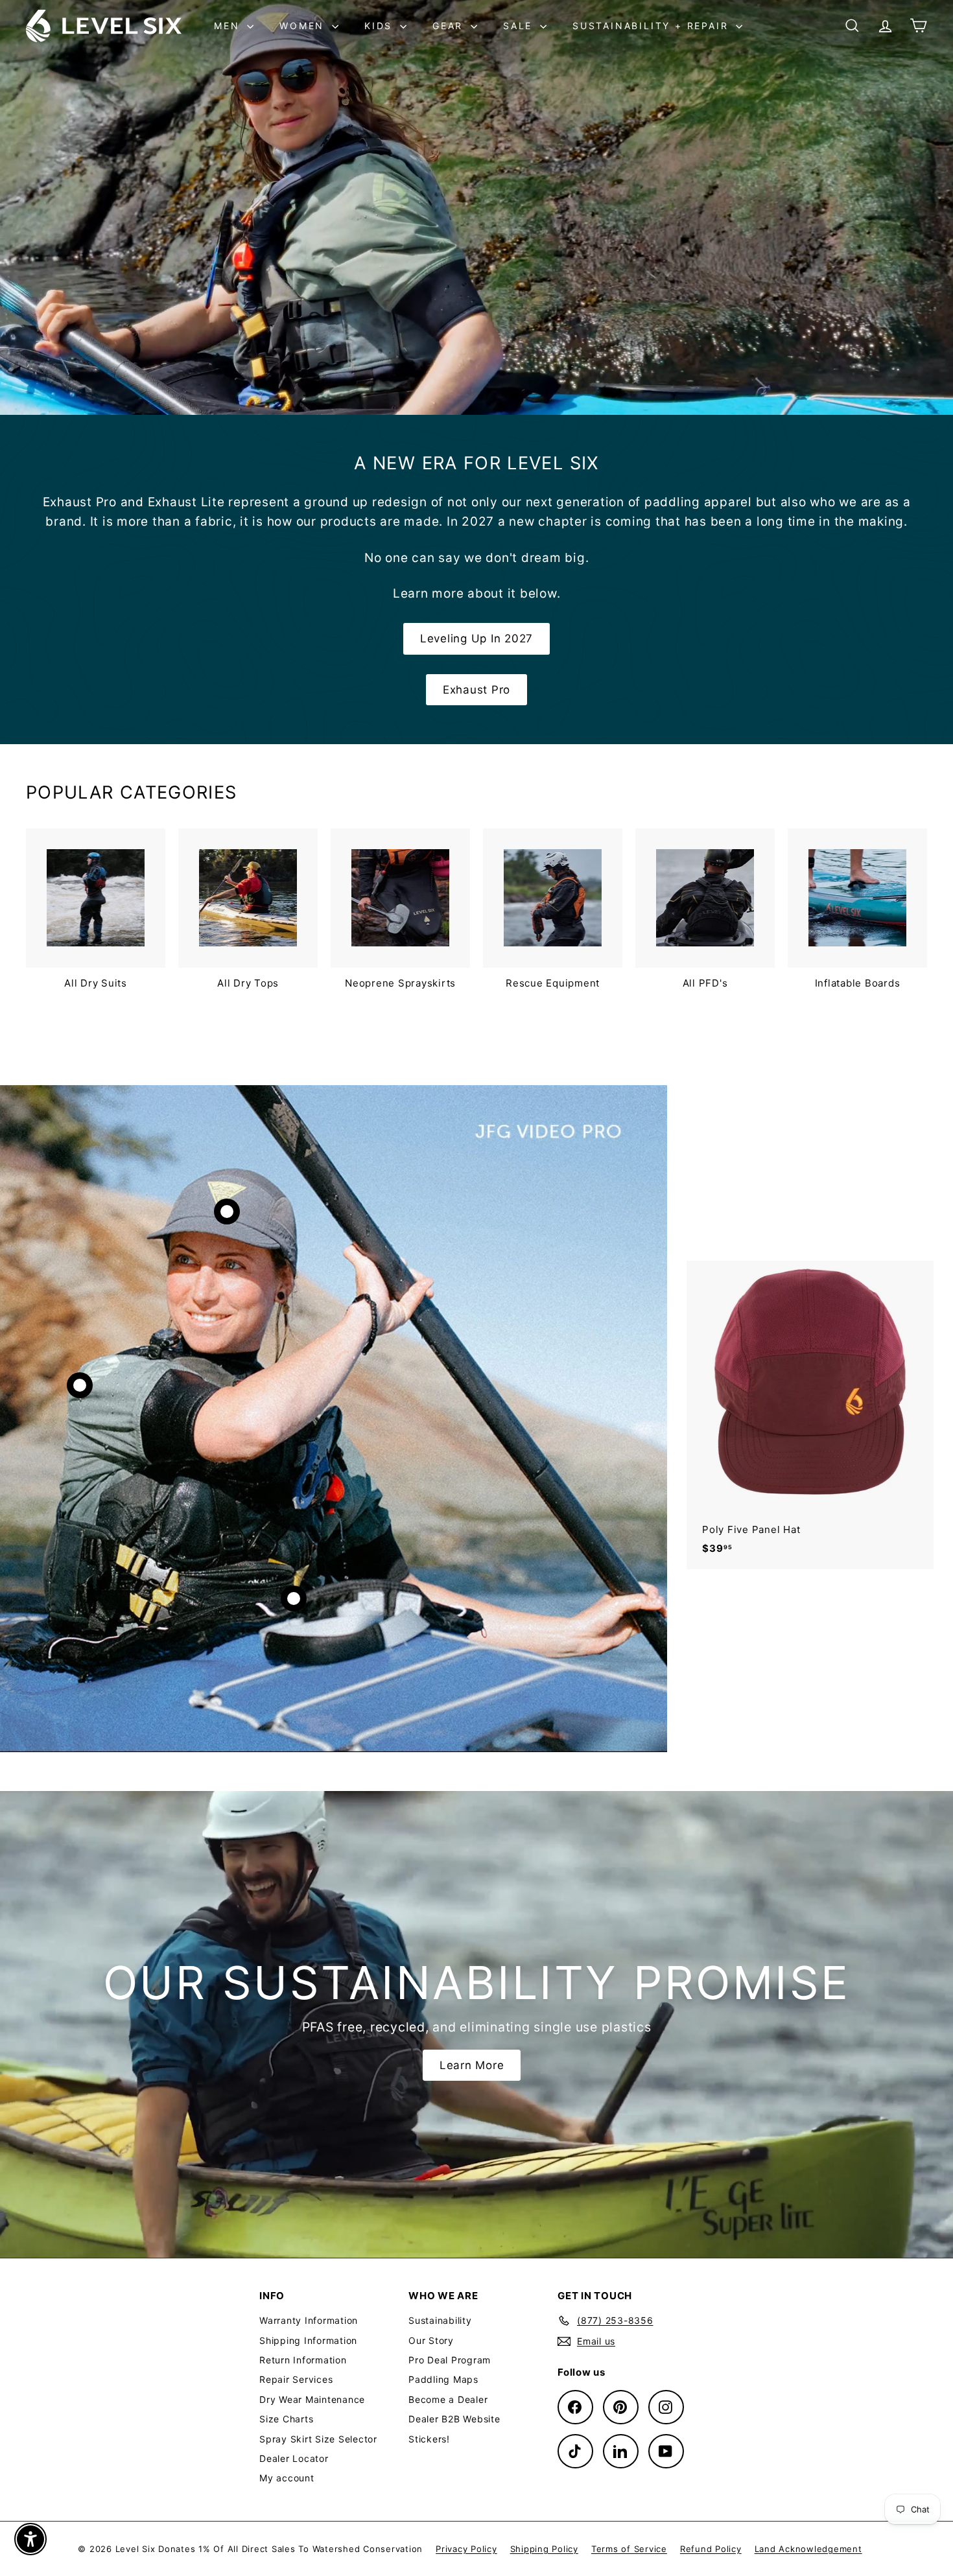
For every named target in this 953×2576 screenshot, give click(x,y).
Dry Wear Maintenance (312, 2399)
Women (304, 26)
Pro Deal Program (450, 2360)
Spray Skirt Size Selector (318, 2439)
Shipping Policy (544, 2549)
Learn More (472, 2065)
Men (229, 26)
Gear (450, 26)
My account (287, 2478)
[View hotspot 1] (227, 1212)
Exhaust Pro (476, 690)
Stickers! (429, 2439)
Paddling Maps (443, 2379)
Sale (520, 26)
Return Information (303, 2360)
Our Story (431, 2340)
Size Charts (286, 2419)
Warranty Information (309, 2320)
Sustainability (440, 2320)
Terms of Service (629, 2549)
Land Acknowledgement (808, 2549)
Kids (381, 26)
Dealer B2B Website (454, 2419)
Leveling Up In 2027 (476, 638)
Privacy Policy (466, 2549)
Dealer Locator (294, 2458)
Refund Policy (711, 2549)
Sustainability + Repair (653, 26)
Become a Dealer (448, 2399)
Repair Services (296, 2379)
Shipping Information (308, 2340)
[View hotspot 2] (80, 1385)
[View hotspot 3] (294, 1598)
